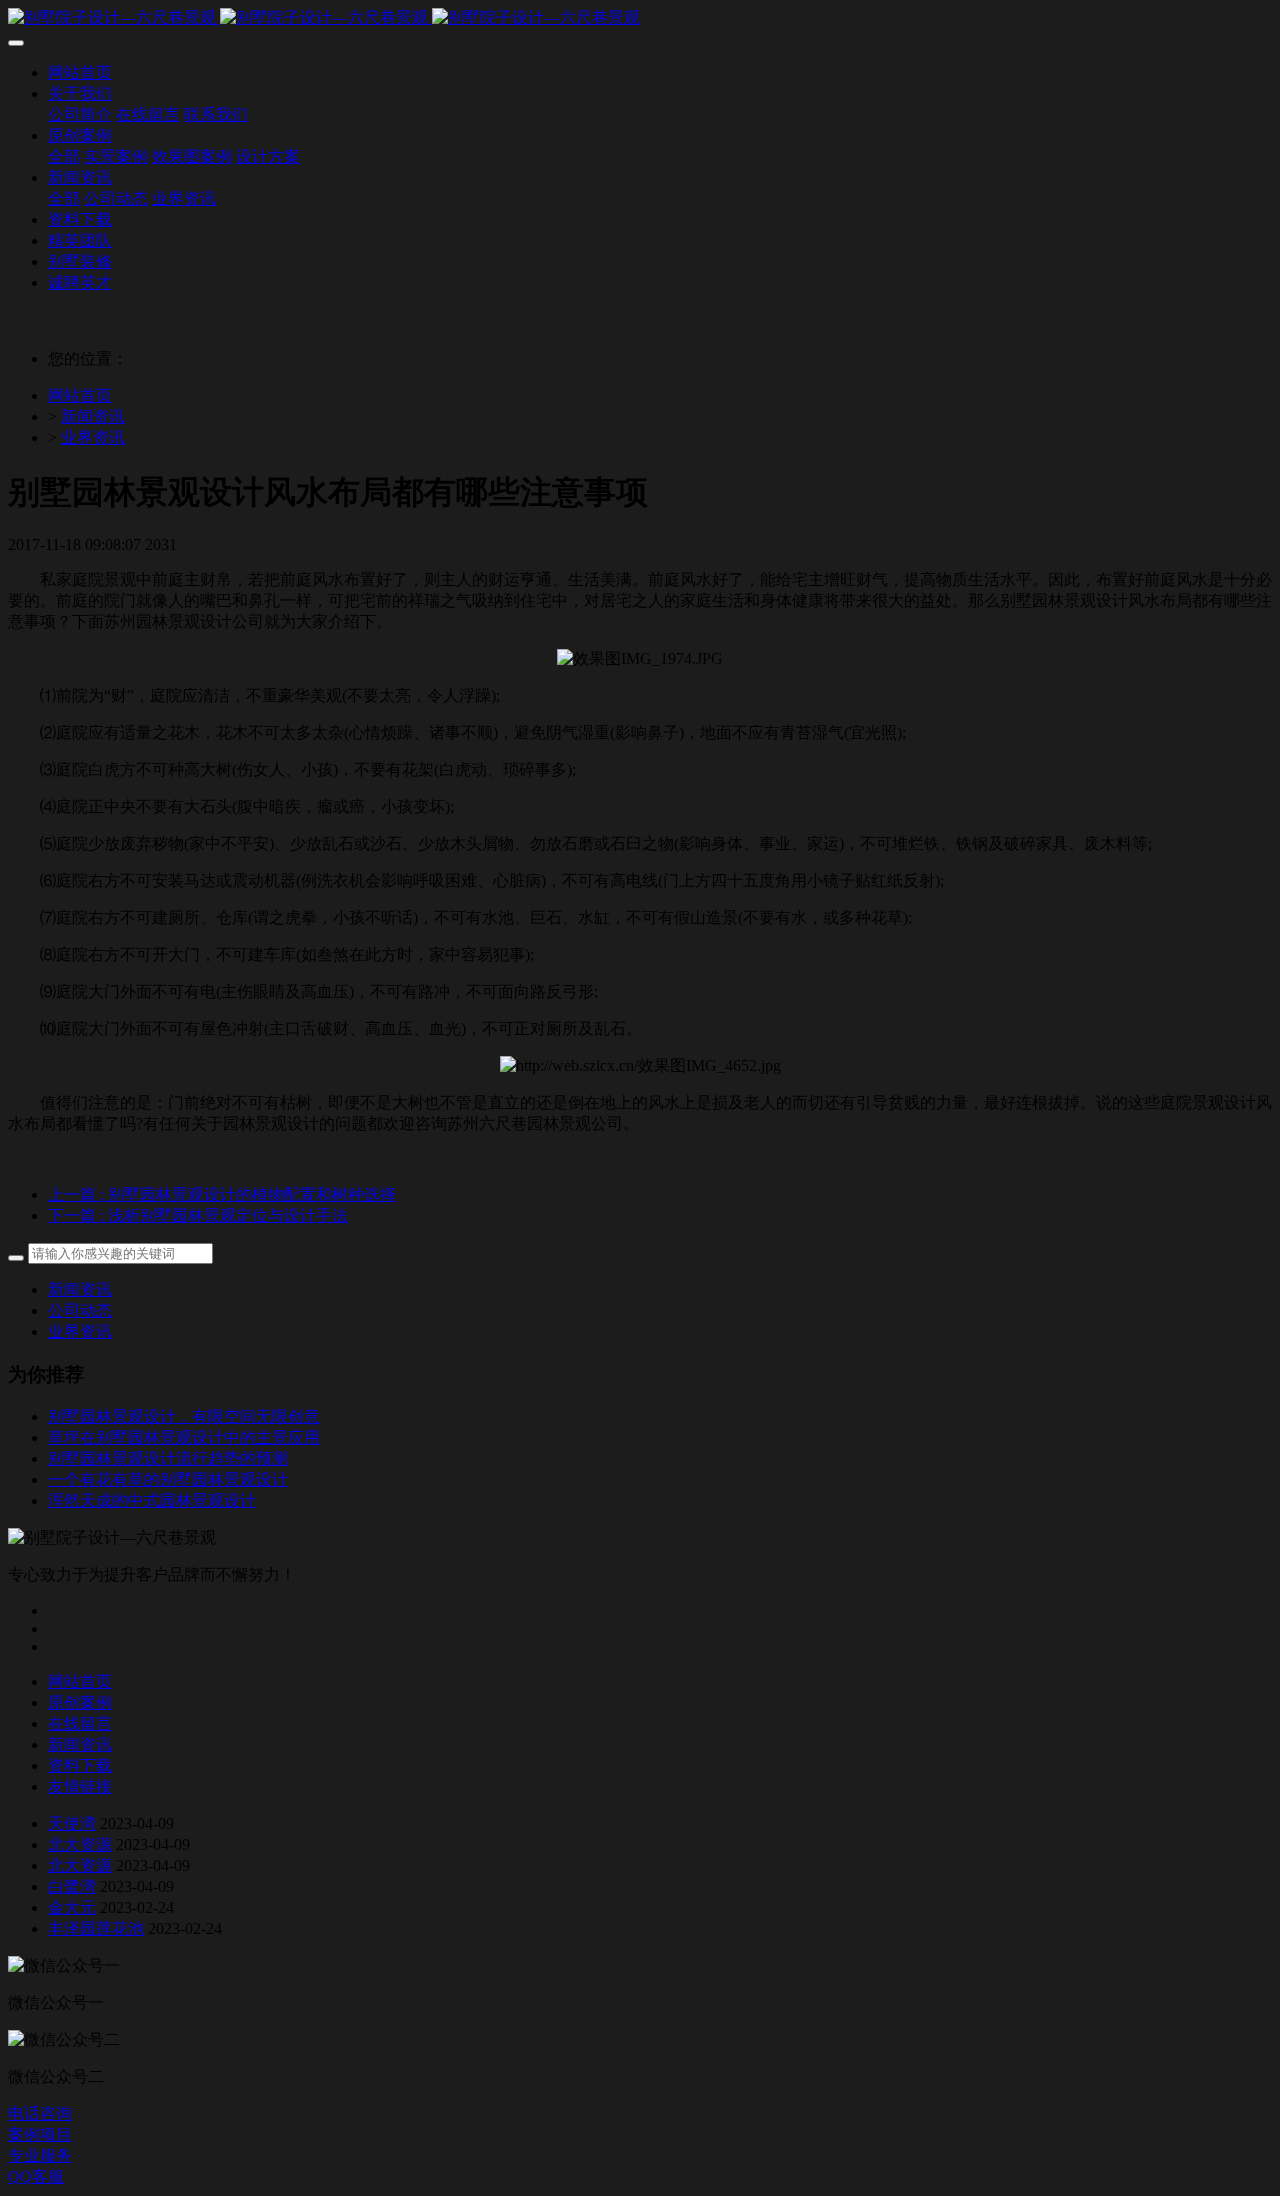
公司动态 (80, 1310)
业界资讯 (93, 437)
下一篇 (198, 1215)
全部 (64, 156)
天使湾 (72, 1823)
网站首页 (80, 395)
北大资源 (80, 1844)
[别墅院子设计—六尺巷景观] (640, 18)
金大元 (72, 1907)
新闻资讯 (93, 416)
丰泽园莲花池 (96, 1928)
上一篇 (222, 1194)
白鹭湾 (72, 1886)
